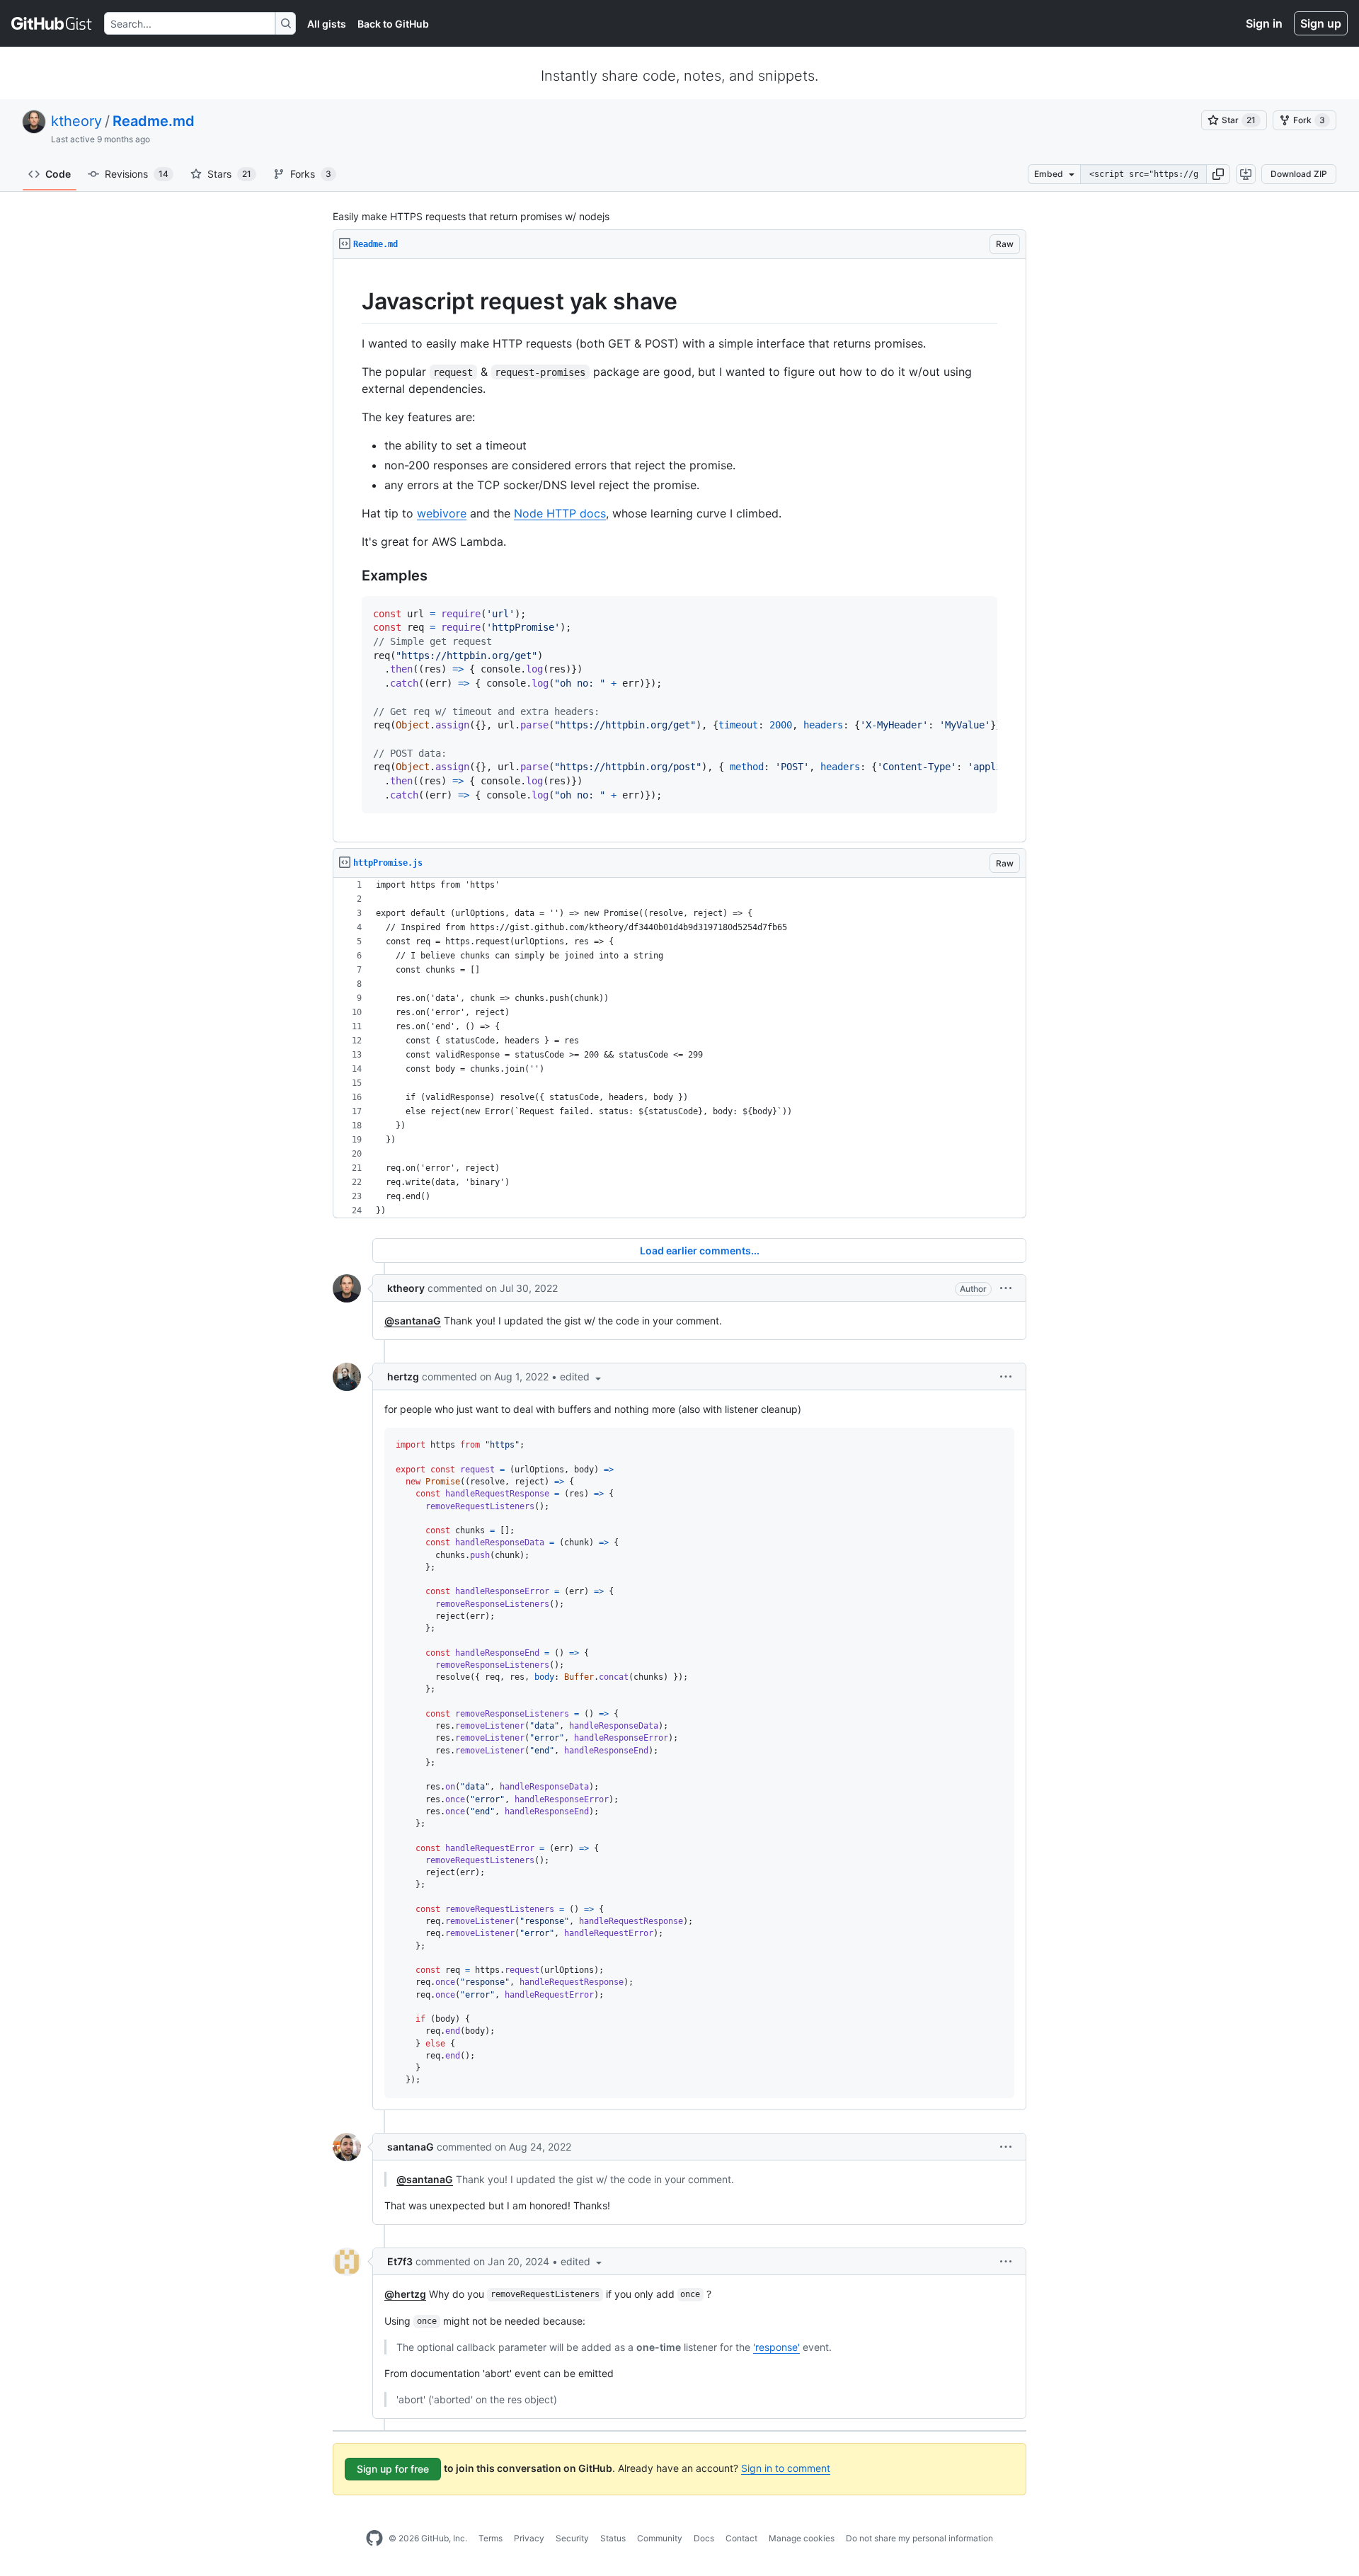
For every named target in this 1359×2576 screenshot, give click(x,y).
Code (58, 174)
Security (572, 2538)
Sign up (1321, 23)
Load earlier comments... (700, 1250)
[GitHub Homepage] (374, 2538)
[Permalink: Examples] (352, 576)
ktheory (76, 121)
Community (660, 2538)
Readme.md (154, 121)
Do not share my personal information (919, 2538)
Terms (491, 2538)
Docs (704, 2538)
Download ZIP (1299, 174)
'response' (776, 2347)
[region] (679, 551)
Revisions (137, 174)
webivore (442, 513)
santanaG (411, 2147)
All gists (327, 24)
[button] (1218, 174)
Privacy (529, 2538)
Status (613, 2538)
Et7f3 (400, 2261)
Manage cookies (802, 2538)
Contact (741, 2538)
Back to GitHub (393, 24)
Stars (229, 174)
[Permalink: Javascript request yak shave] (352, 302)
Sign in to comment (786, 2468)
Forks (311, 174)
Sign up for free (393, 2469)
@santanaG (413, 1321)
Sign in (1264, 23)
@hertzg (405, 2294)
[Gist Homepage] (52, 23)
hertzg (403, 1376)
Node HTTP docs (560, 513)
